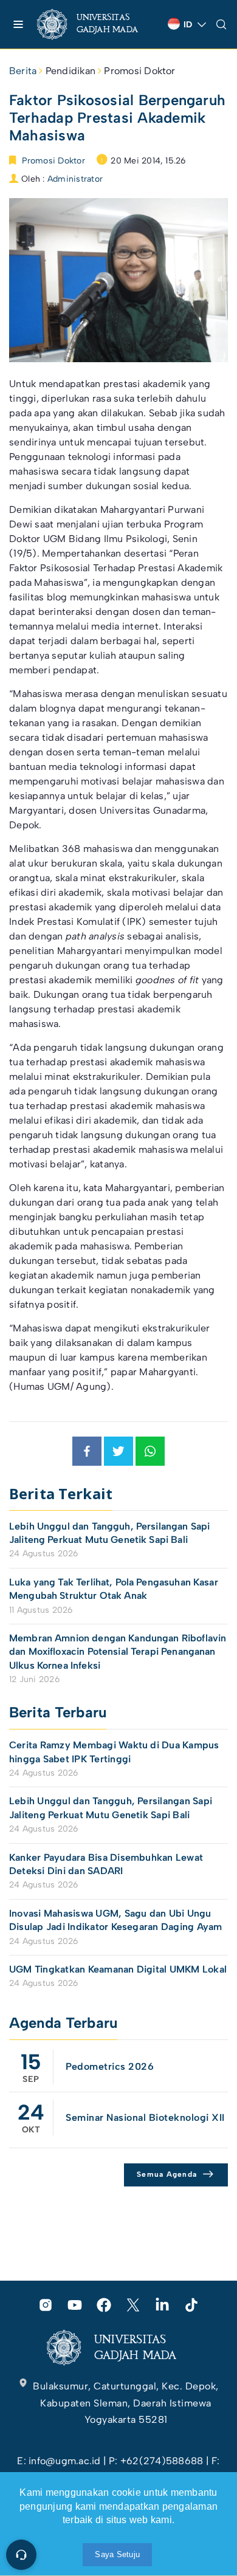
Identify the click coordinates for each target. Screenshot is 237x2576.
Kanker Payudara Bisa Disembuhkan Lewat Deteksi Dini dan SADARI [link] (106, 1864)
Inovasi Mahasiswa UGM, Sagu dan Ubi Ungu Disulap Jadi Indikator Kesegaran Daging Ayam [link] (116, 1920)
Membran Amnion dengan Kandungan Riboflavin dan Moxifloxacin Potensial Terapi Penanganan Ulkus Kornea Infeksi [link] (118, 1652)
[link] (98, 24)
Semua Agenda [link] (167, 2174)
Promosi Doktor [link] (139, 71)
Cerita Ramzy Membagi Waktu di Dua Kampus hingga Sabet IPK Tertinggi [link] (114, 1752)
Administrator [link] (75, 179)
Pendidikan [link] (70, 71)
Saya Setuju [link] (117, 2554)
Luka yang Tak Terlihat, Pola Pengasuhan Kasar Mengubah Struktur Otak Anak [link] (114, 1589)
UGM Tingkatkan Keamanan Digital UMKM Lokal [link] (118, 1969)
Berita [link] (23, 71)
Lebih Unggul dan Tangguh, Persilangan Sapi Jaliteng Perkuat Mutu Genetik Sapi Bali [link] (109, 1533)
